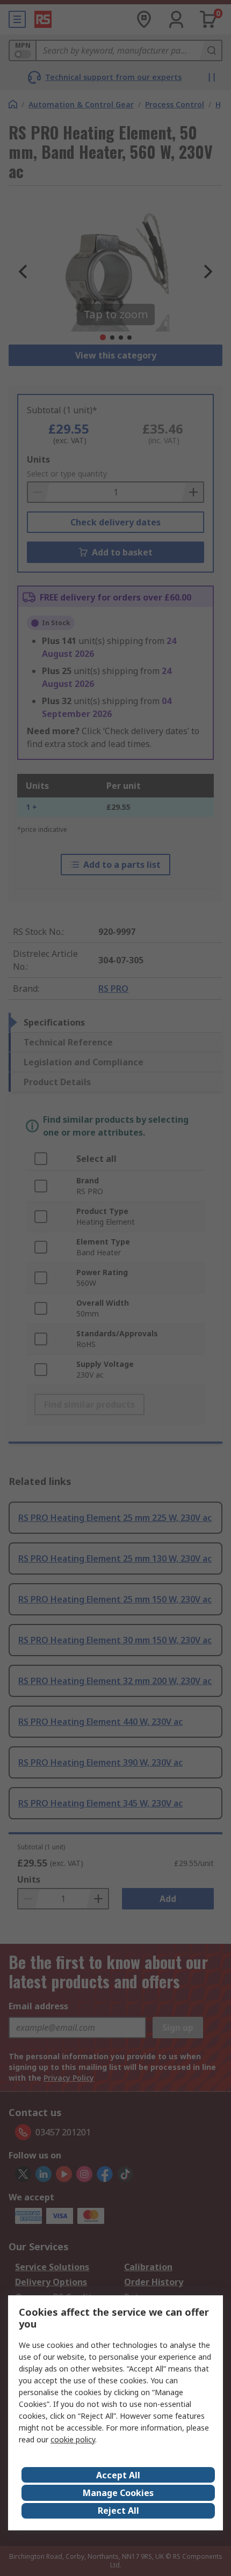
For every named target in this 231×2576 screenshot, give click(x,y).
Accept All (118, 2475)
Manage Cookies (118, 2493)
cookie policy (73, 2439)
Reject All (118, 2511)
